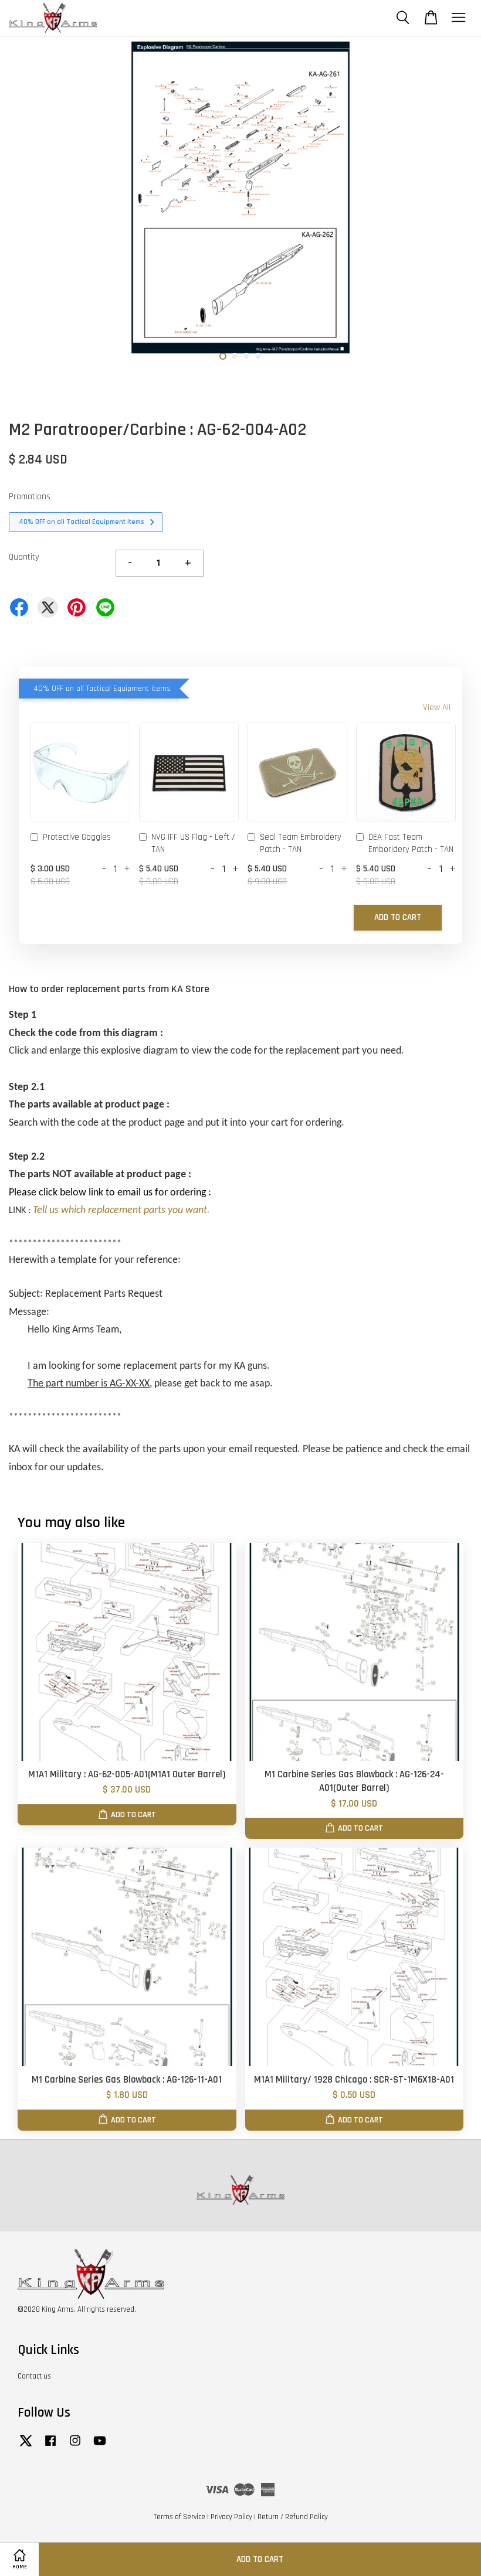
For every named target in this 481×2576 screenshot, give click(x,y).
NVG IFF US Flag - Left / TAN (193, 843)
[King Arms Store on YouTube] (100, 2446)
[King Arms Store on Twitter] (26, 2446)
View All (437, 708)
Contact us (34, 2376)
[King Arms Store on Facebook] (50, 2446)
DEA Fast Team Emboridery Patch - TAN (411, 843)
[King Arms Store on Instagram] (75, 2446)
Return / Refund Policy (293, 2517)
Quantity (24, 557)
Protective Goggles (77, 837)
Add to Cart (398, 917)
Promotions (30, 497)
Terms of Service (179, 2517)
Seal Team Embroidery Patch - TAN (301, 843)
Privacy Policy (231, 2517)
